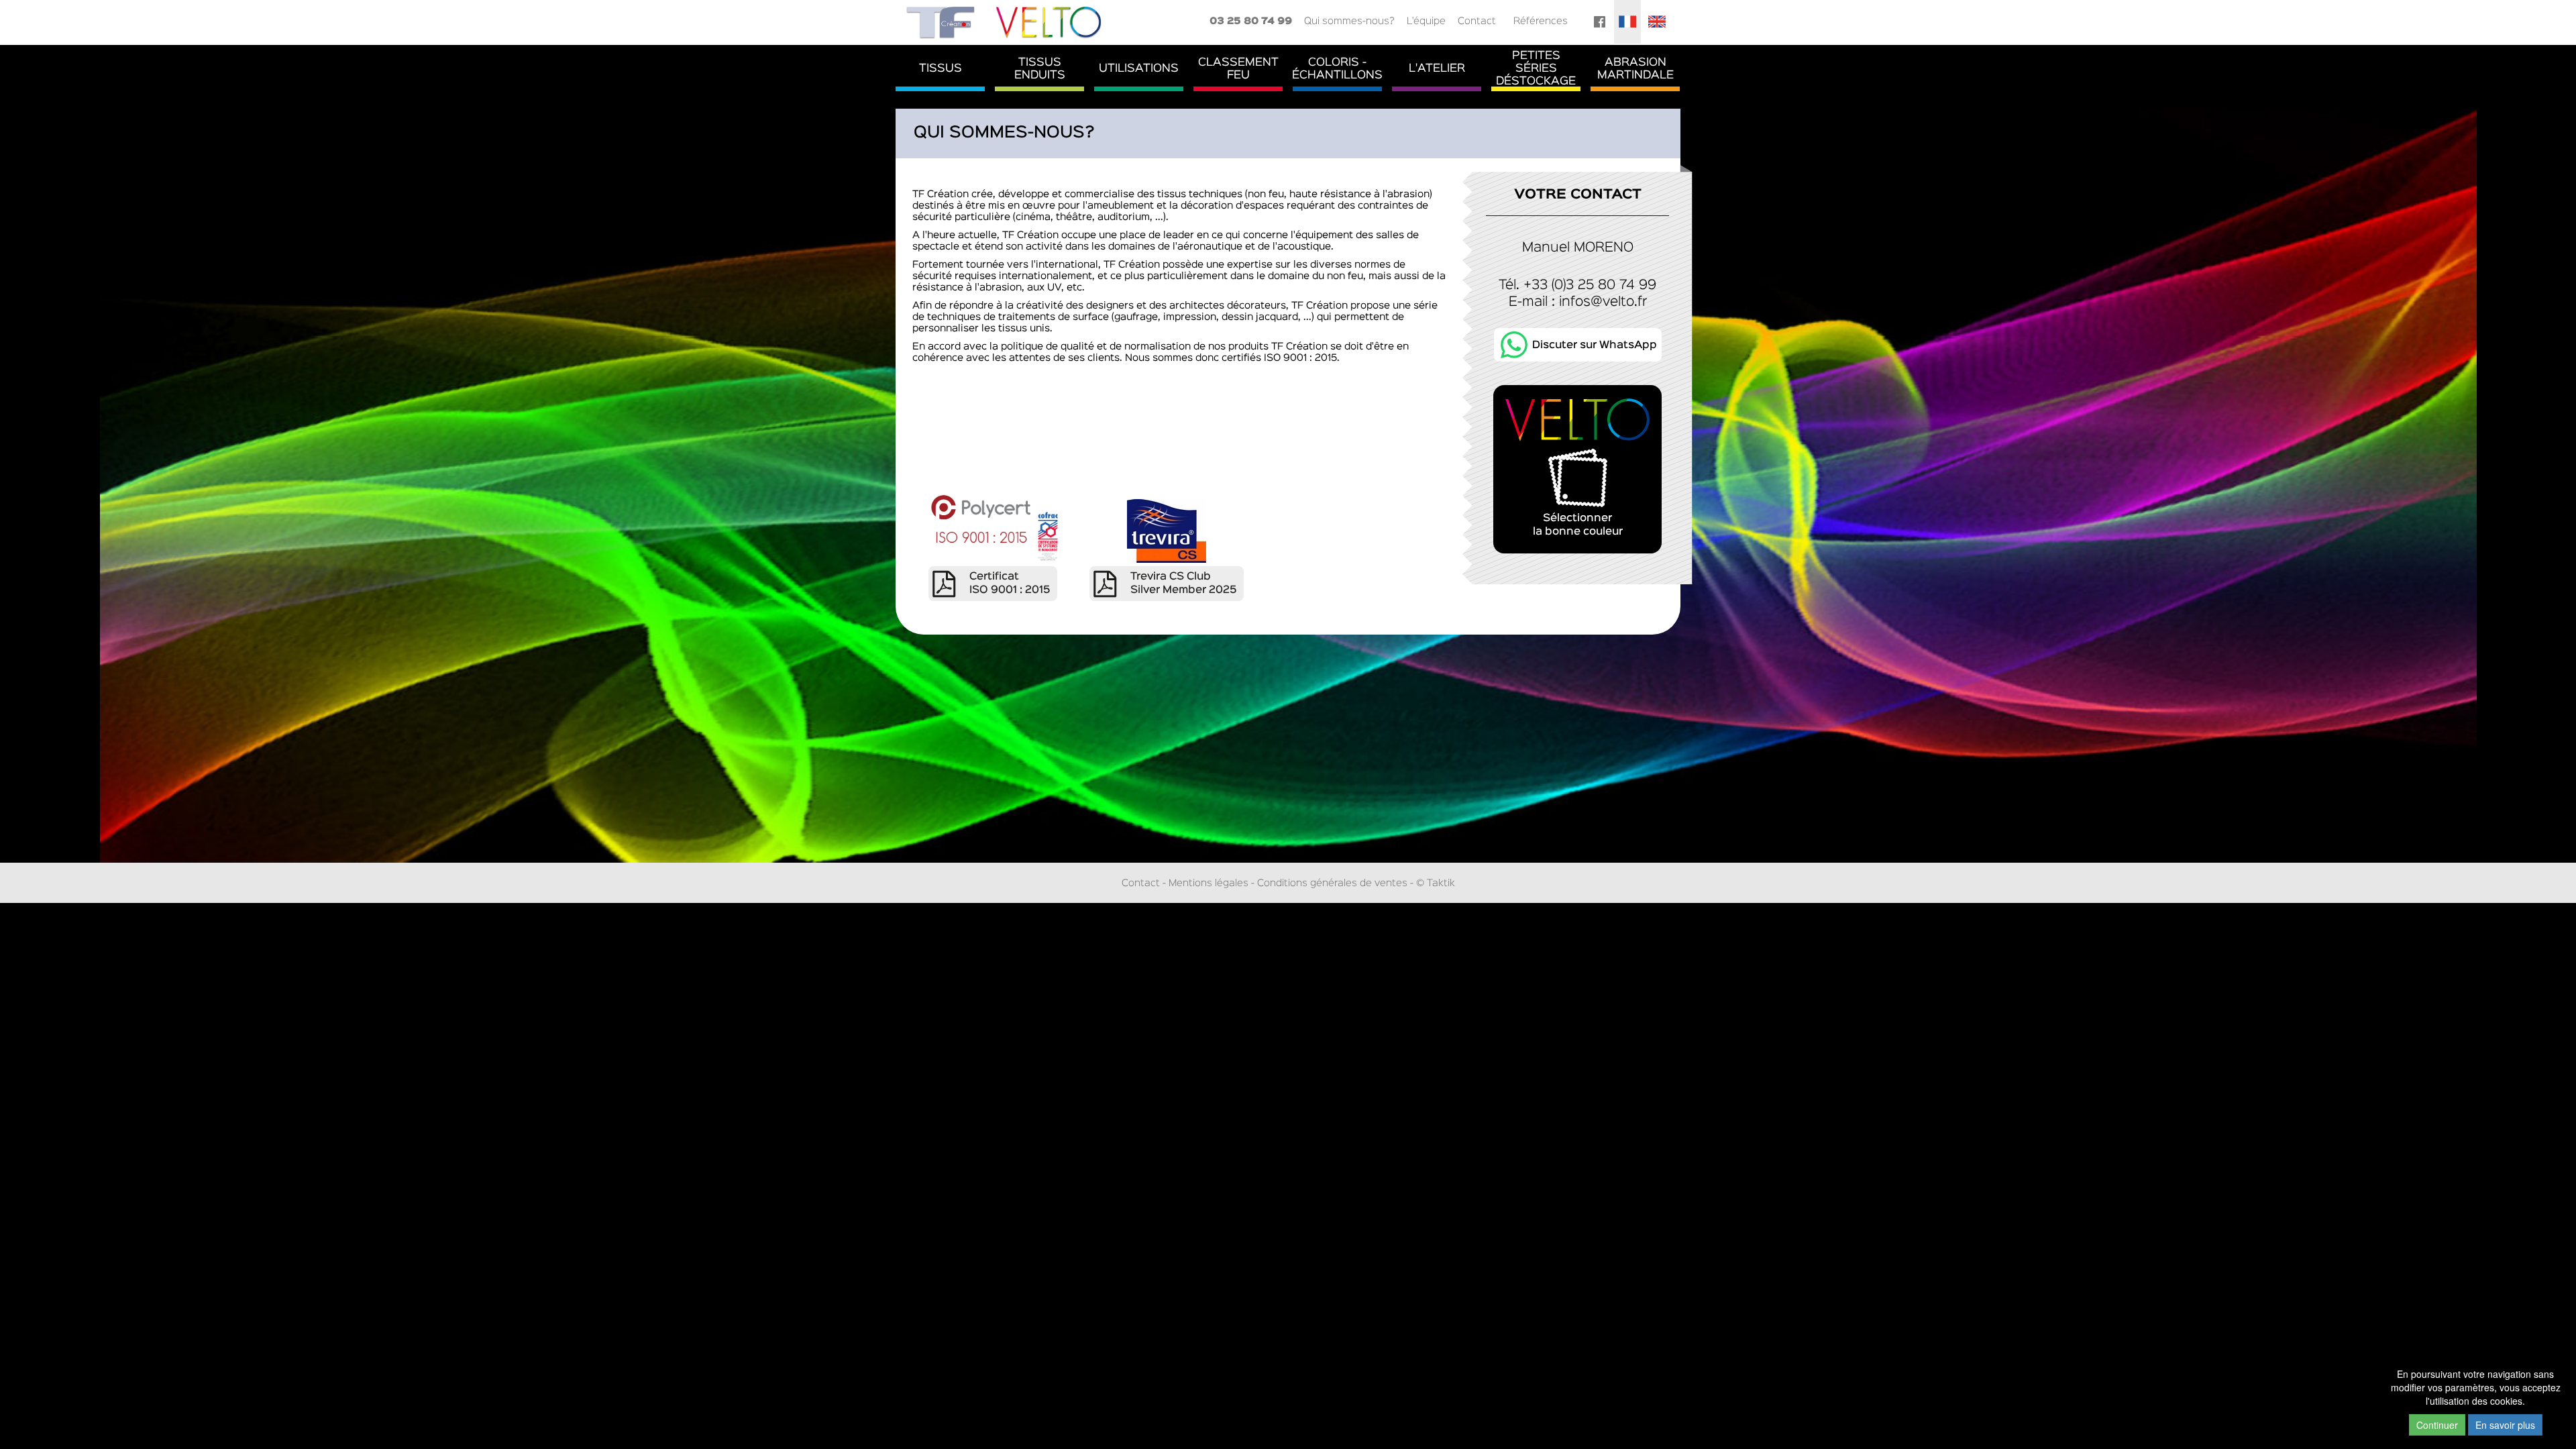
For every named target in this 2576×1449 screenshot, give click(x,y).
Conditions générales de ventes (1332, 883)
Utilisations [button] (1139, 69)
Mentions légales (1209, 883)
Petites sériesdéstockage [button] (1536, 69)
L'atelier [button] (1437, 69)
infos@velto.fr (1603, 302)
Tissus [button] (941, 69)
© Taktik (1436, 883)
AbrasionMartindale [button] (1635, 69)
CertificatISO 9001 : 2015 (1010, 584)
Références (1541, 21)
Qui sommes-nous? (1349, 21)
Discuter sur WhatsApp (1595, 345)
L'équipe (1426, 21)
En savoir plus (2505, 1425)
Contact (1477, 21)
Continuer (2437, 1425)
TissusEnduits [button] (1040, 69)
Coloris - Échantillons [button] (1337, 69)
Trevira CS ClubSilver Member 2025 (1183, 584)
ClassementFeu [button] (1238, 69)
